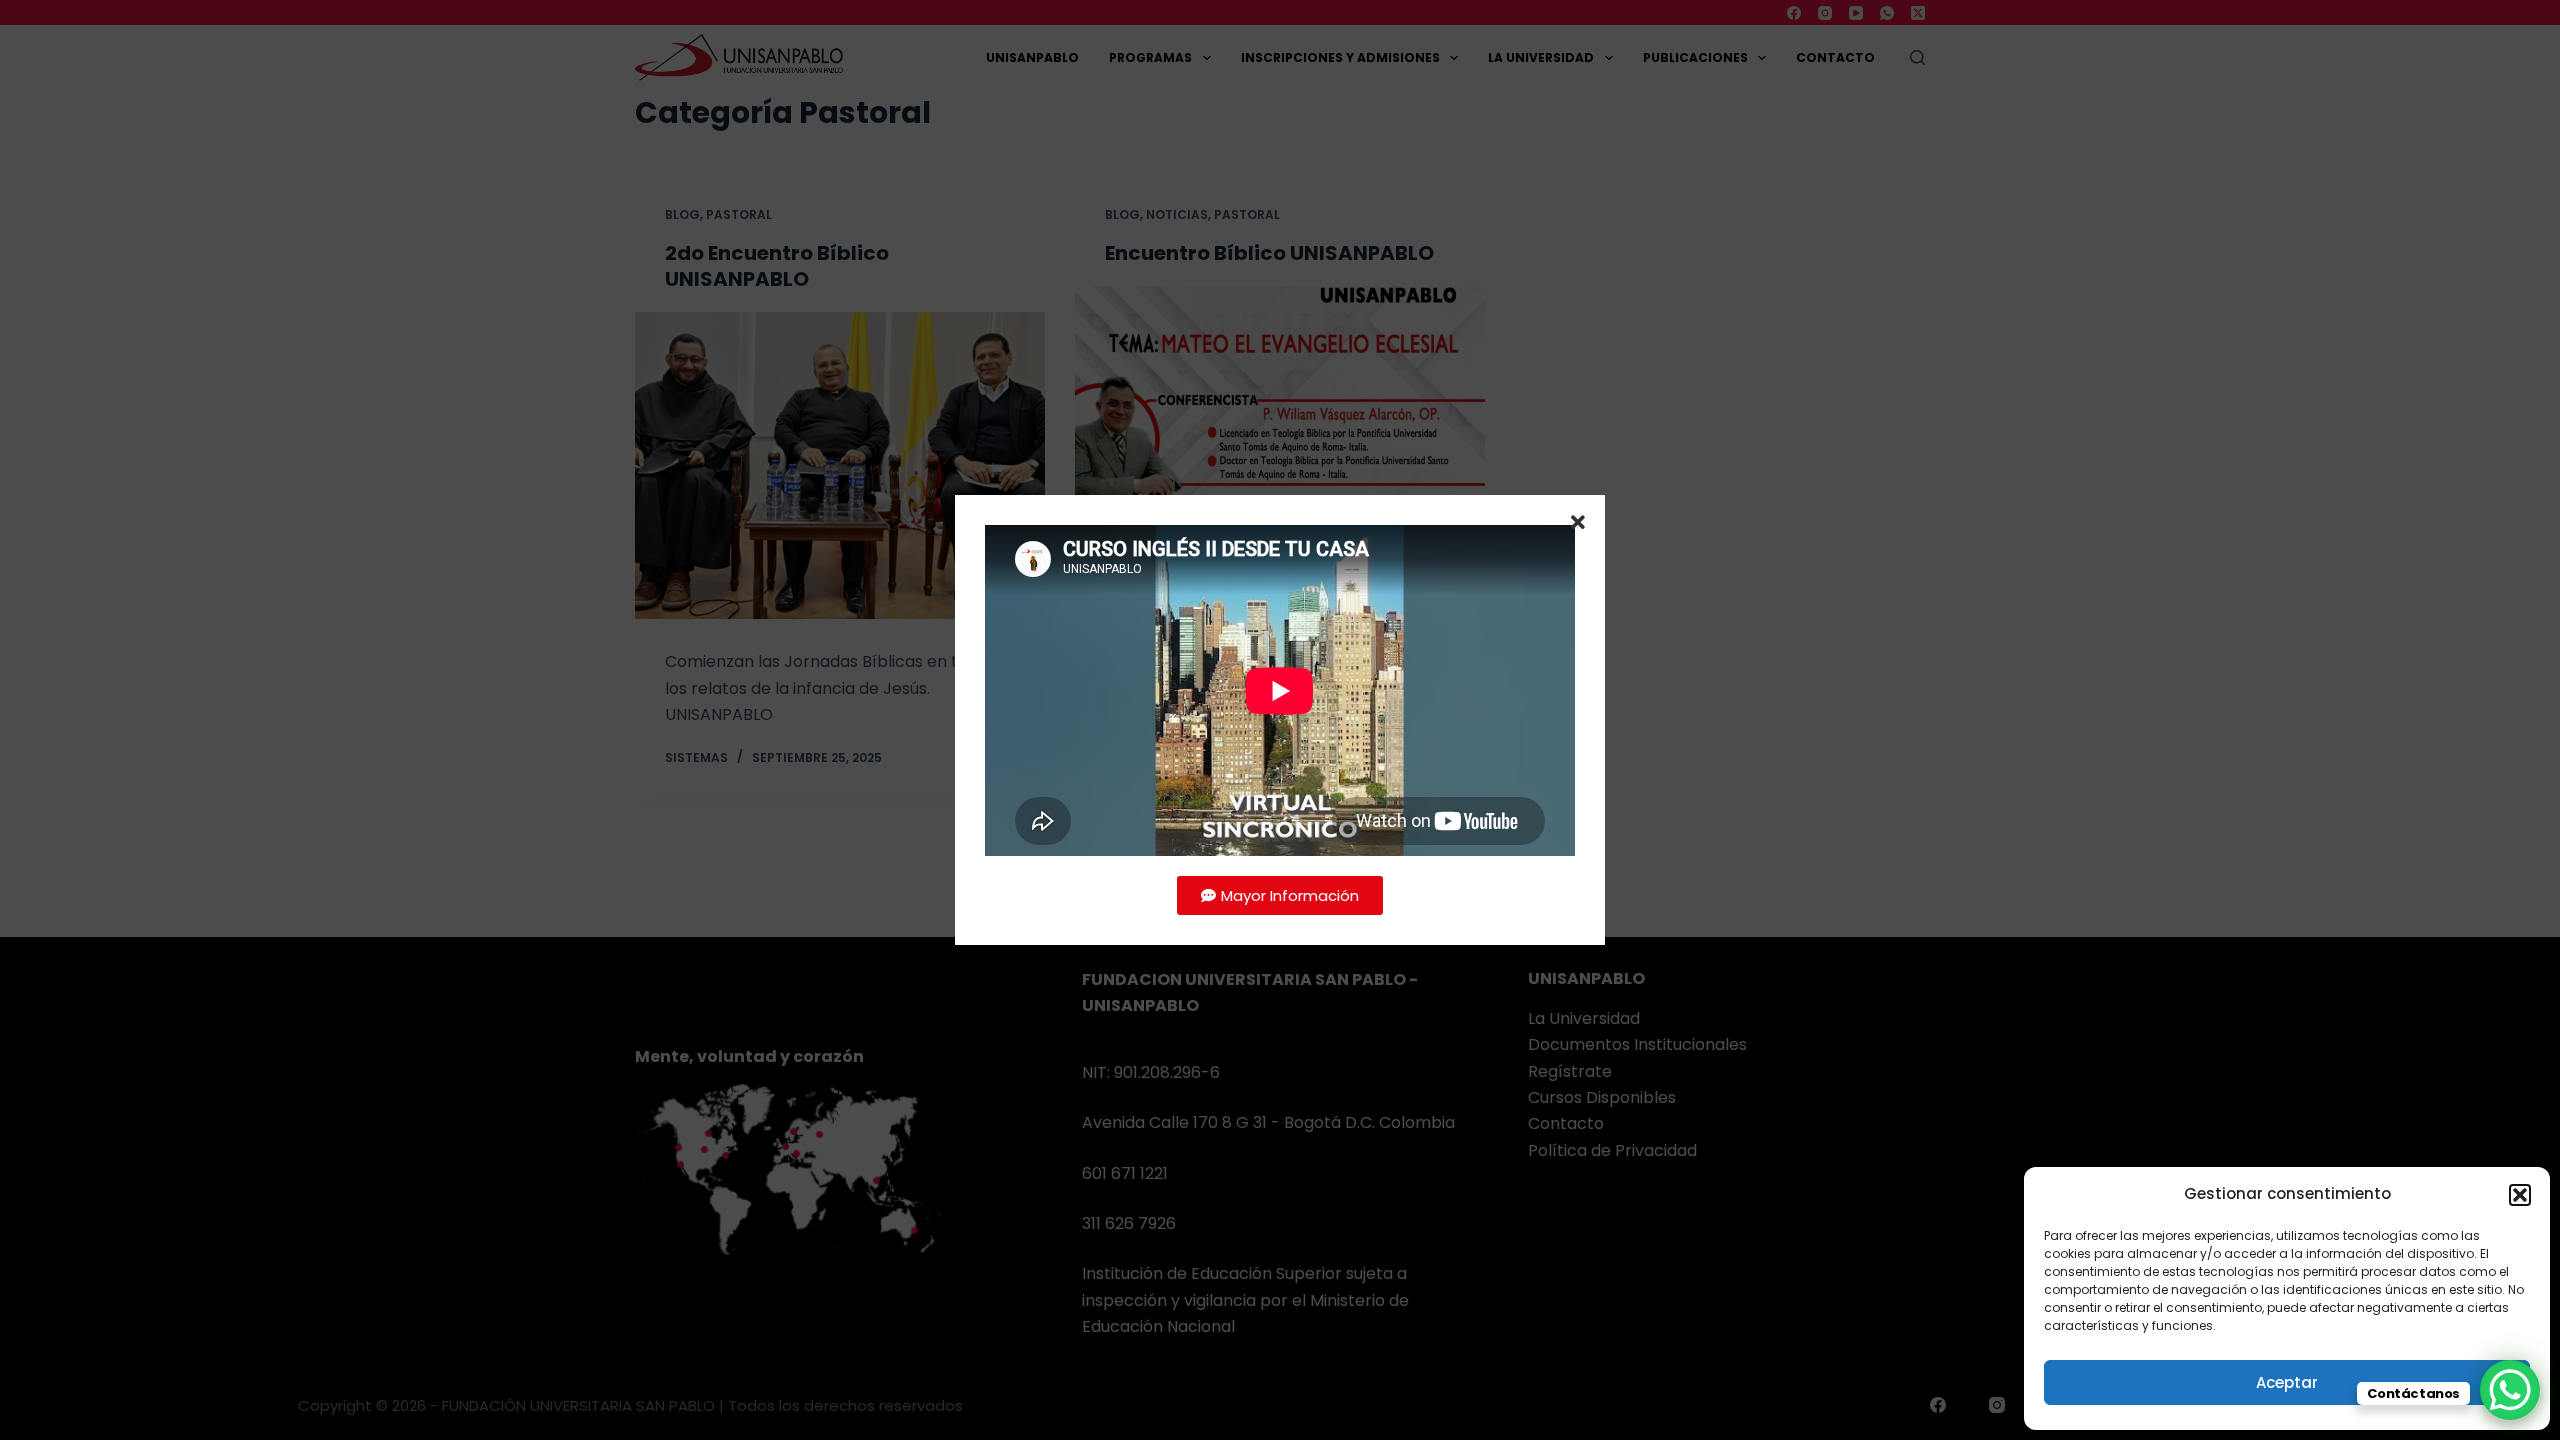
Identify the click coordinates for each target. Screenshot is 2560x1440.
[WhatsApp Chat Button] (2510, 1390)
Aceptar (2287, 1382)
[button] (2520, 1195)
